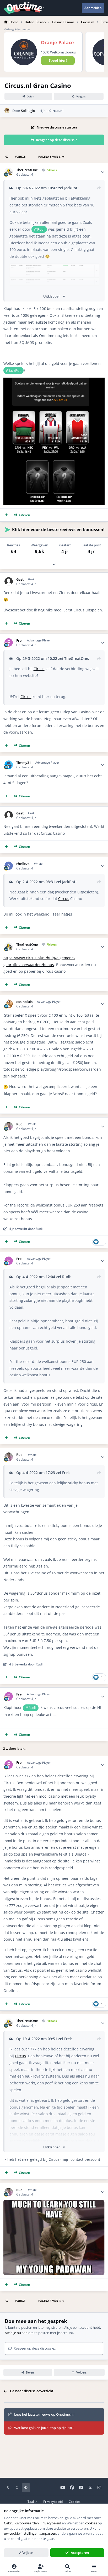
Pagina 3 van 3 (49, 157)
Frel (19, 641)
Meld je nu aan (16, 2333)
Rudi (20, 1124)
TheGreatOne (27, 170)
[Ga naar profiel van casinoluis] (9, 1004)
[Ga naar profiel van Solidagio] (7, 111)
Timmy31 (24, 763)
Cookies (75, 2501)
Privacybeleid (53, 2501)
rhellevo (23, 864)
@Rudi (39, 229)
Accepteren (80, 2553)
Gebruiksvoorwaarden (21, 2523)
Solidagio (28, 111)
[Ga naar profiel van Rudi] (9, 1126)
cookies (91, 2523)
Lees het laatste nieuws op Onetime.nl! (44, 2414)
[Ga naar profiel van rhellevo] (9, 866)
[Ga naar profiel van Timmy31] (9, 765)
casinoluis (24, 1002)
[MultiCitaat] (6, 515)
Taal (31, 2501)
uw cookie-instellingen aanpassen (30, 2533)
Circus (39, 669)
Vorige (20, 157)
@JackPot (13, 370)
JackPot (71, 188)
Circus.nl (56, 111)
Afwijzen (26, 2553)
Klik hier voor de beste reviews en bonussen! (58, 530)
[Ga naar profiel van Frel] (9, 643)
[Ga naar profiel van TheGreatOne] (9, 172)
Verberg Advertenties (17, 29)
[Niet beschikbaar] (55, 267)
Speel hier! (58, 60)
